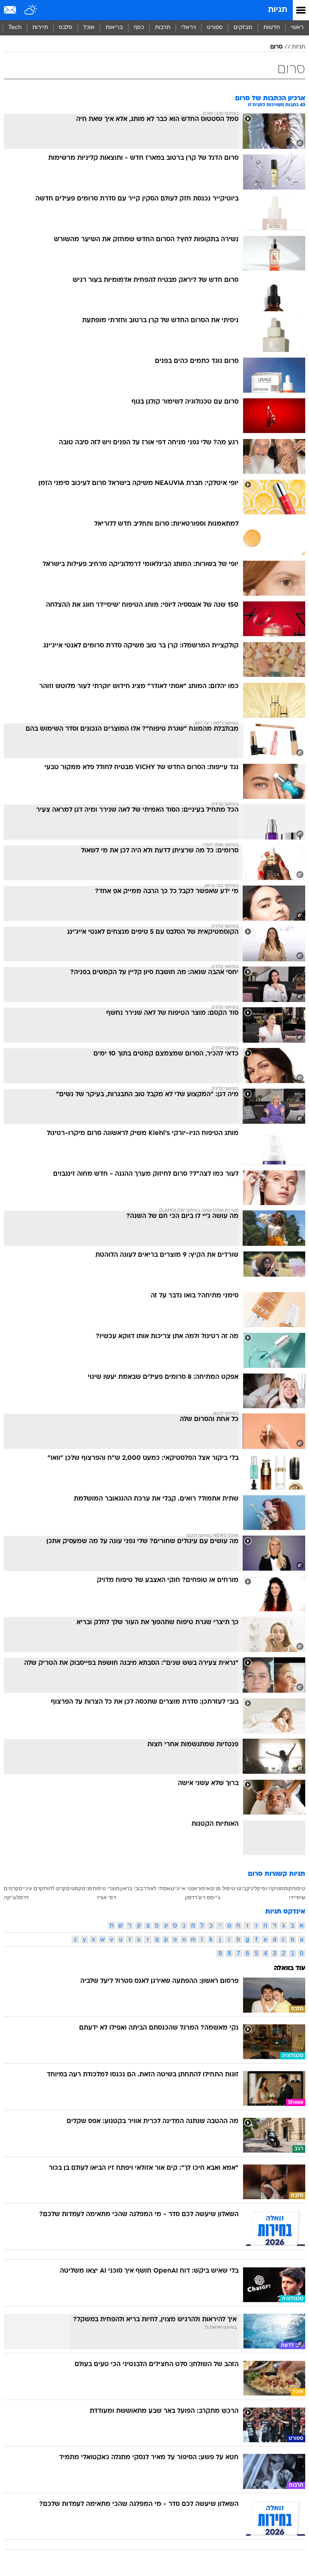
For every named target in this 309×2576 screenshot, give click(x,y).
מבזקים (243, 28)
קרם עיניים (31, 1888)
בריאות (114, 28)
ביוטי (241, 1888)
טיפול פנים (223, 1888)
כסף (139, 28)
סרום (276, 47)
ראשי (297, 28)
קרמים (11, 1888)
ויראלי (189, 28)
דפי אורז (107, 1897)
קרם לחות (54, 1888)
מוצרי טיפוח (106, 1888)
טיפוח (299, 1888)
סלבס (66, 28)
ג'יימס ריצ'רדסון (203, 1897)
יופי (264, 1888)
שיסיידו (297, 1897)
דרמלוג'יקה (16, 1897)
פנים (87, 1888)
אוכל (89, 28)
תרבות (163, 28)
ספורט (215, 28)
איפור (204, 1888)
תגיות (278, 10)
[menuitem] (272, 28)
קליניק (253, 1888)
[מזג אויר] (31, 10)
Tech (15, 28)
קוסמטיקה (280, 1888)
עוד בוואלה (290, 1968)
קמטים (74, 1888)
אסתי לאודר (157, 1888)
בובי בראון (132, 1888)
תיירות (40, 28)
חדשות (272, 28)
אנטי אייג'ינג (184, 1888)
